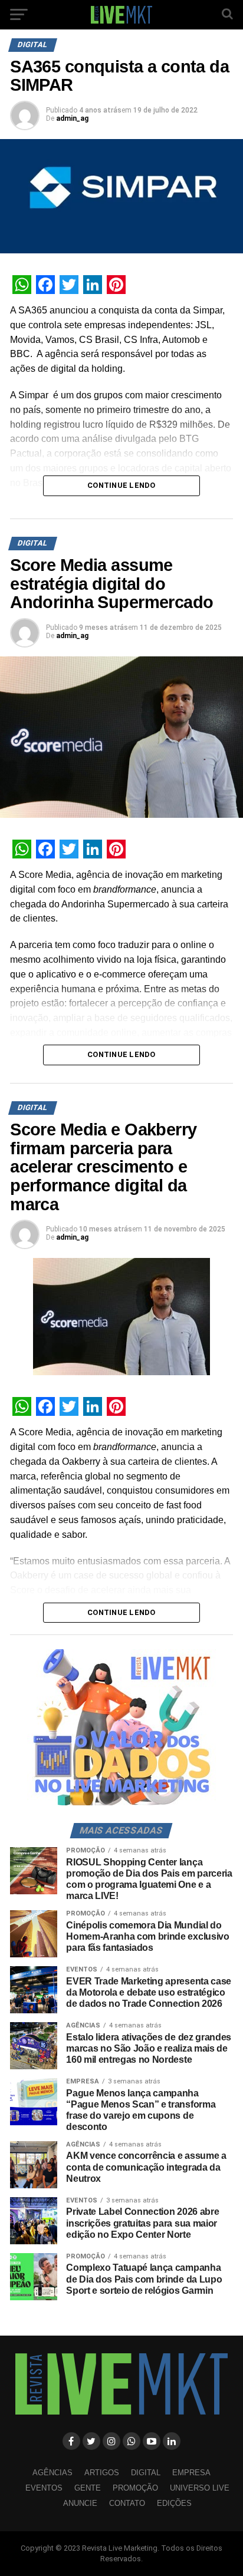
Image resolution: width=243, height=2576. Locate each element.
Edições (174, 2503)
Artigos (102, 2473)
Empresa (191, 2473)
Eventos (44, 2488)
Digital (146, 2473)
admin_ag (72, 118)
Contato (127, 2503)
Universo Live (200, 2488)
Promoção (135, 2488)
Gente (88, 2488)
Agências (52, 2473)
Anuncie (80, 2503)
